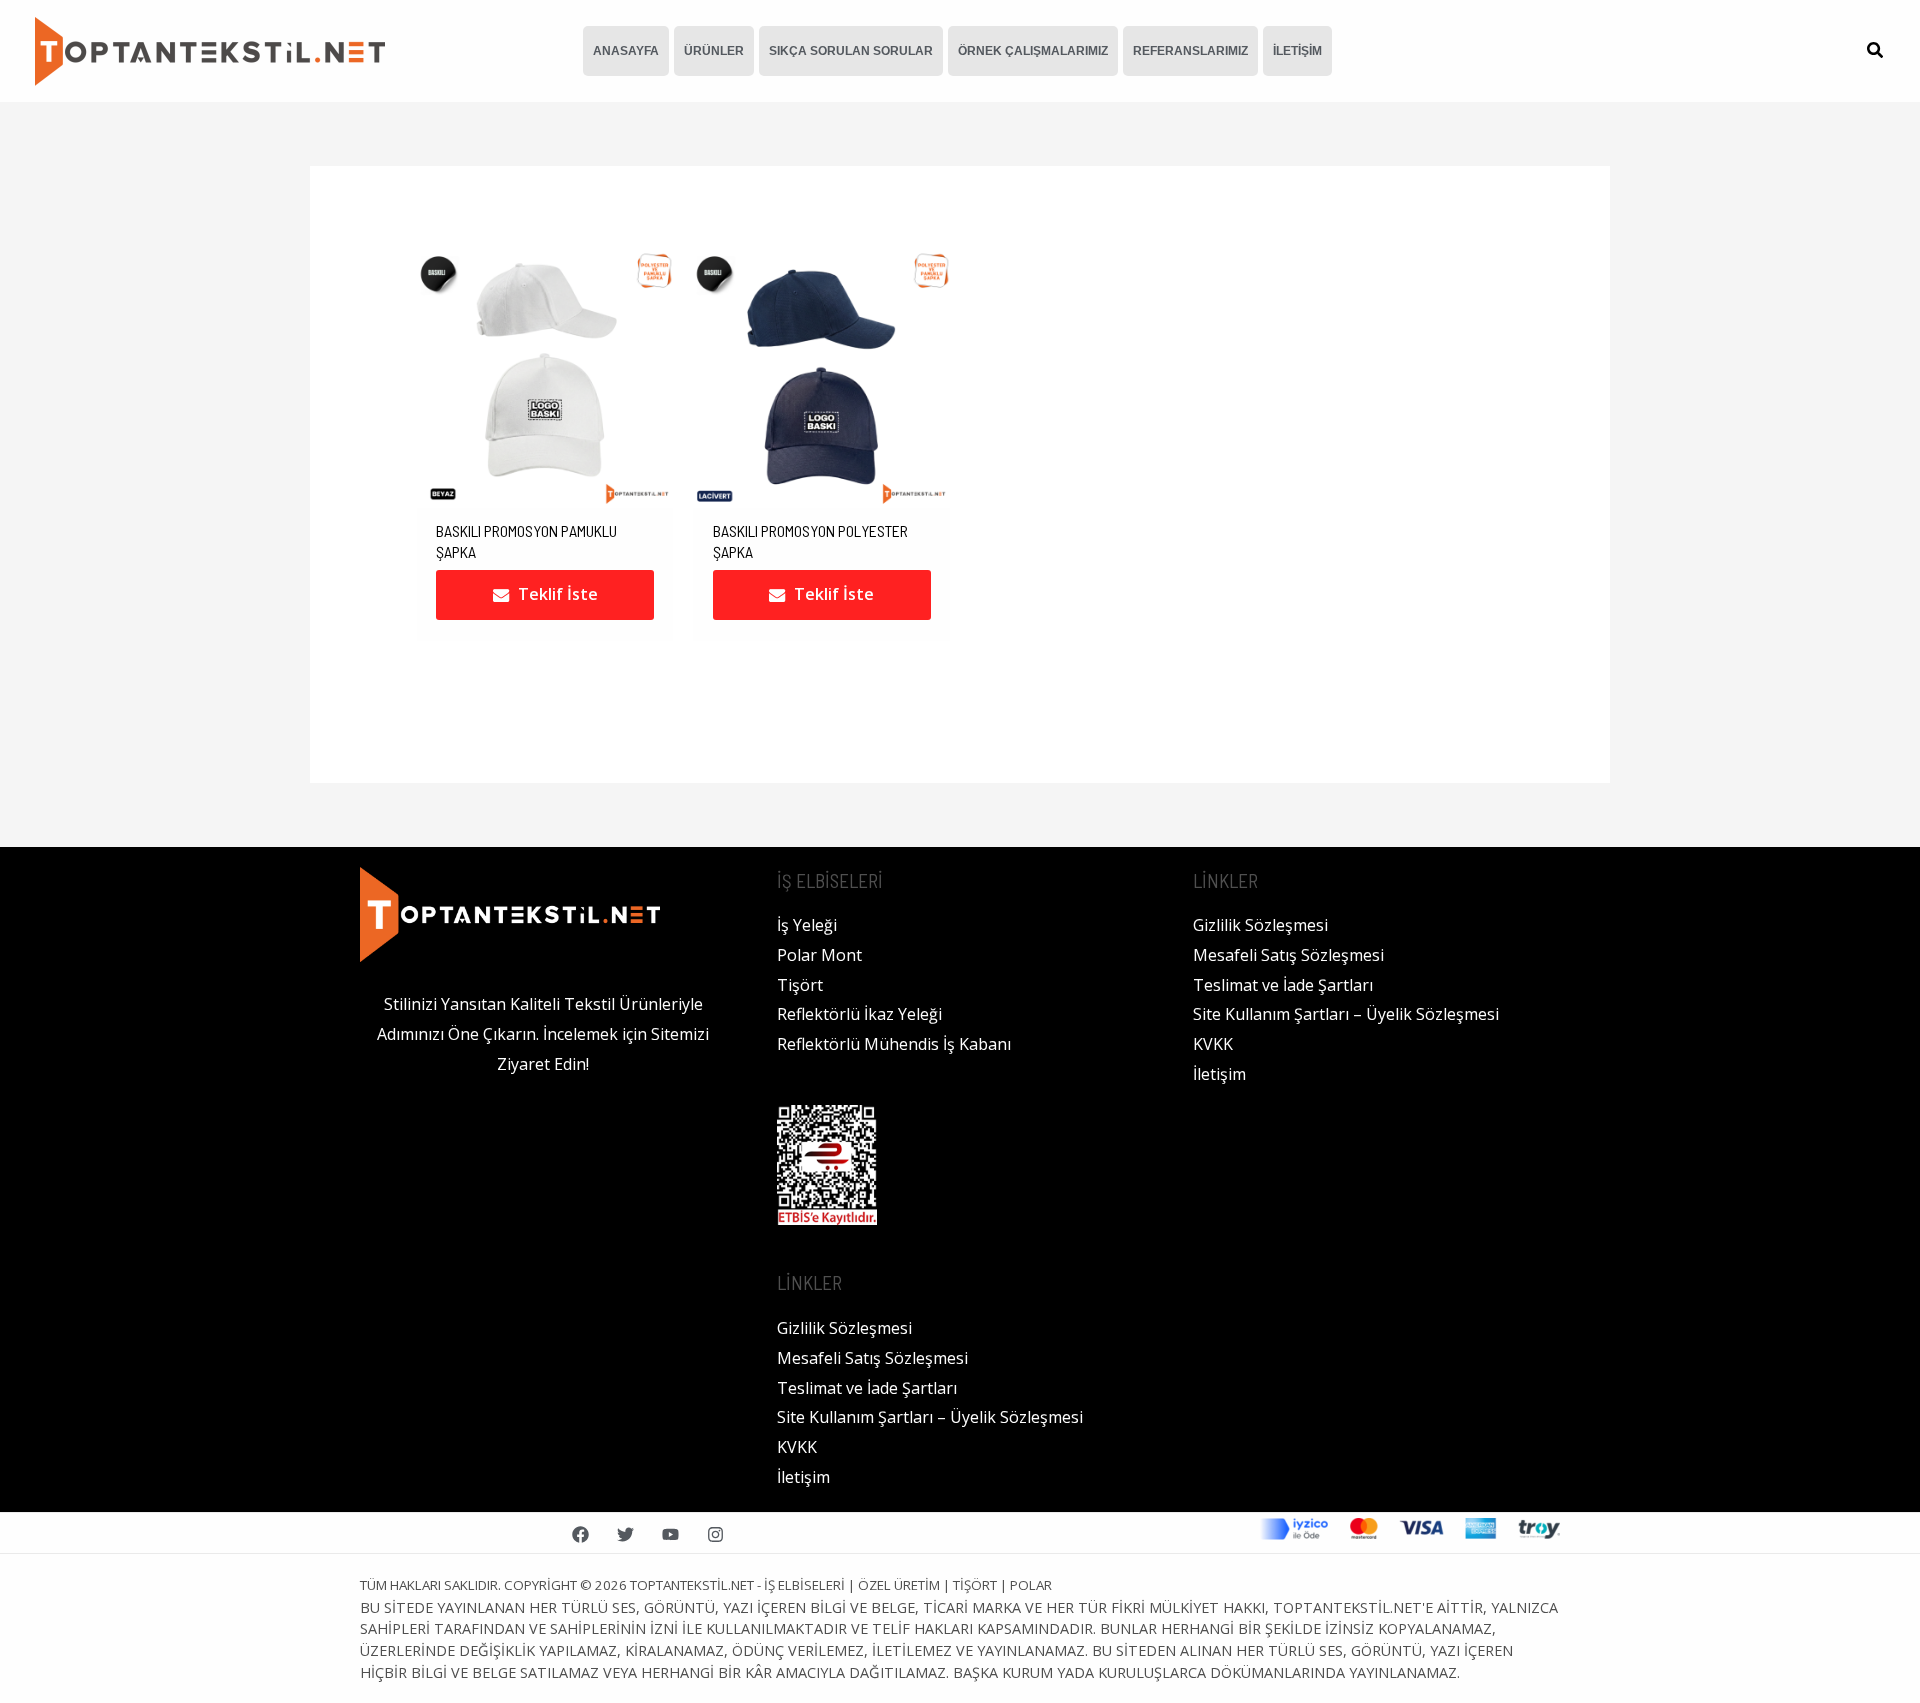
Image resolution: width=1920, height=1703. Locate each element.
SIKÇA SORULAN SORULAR (851, 51)
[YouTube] (670, 1534)
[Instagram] (715, 1534)
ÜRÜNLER (714, 51)
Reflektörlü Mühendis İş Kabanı (894, 1044)
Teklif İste (558, 594)
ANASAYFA (626, 51)
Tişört (800, 985)
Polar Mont (819, 955)
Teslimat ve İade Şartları (867, 1388)
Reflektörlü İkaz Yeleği (859, 1014)
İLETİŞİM (1297, 51)
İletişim (803, 1477)
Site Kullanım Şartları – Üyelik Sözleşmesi (930, 1417)
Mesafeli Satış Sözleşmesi (872, 1358)
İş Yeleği (807, 925)
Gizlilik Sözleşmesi (844, 1328)
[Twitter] (625, 1534)
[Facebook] (580, 1534)
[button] (1876, 52)
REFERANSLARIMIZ (1190, 51)
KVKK (797, 1447)
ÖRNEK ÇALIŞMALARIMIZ (1033, 51)
